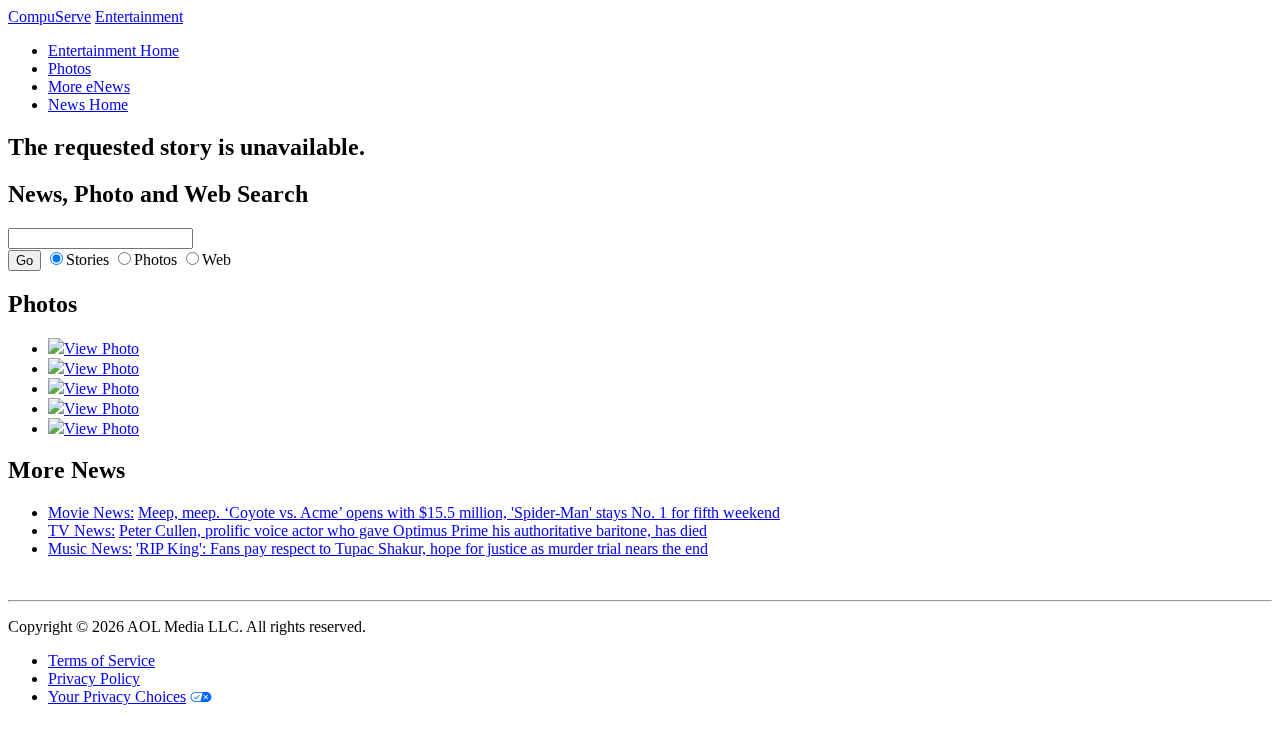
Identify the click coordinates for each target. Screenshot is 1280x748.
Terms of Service (101, 660)
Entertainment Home (113, 50)
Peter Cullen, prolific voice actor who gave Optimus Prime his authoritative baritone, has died (413, 530)
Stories (87, 259)
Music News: (90, 548)
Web (216, 259)
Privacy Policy (94, 678)
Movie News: (91, 512)
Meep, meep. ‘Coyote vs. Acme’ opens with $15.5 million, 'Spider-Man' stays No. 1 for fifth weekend (459, 512)
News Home (88, 104)
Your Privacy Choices (117, 696)
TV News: (81, 530)
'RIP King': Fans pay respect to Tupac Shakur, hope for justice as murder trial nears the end (422, 548)
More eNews (89, 86)
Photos (69, 68)
